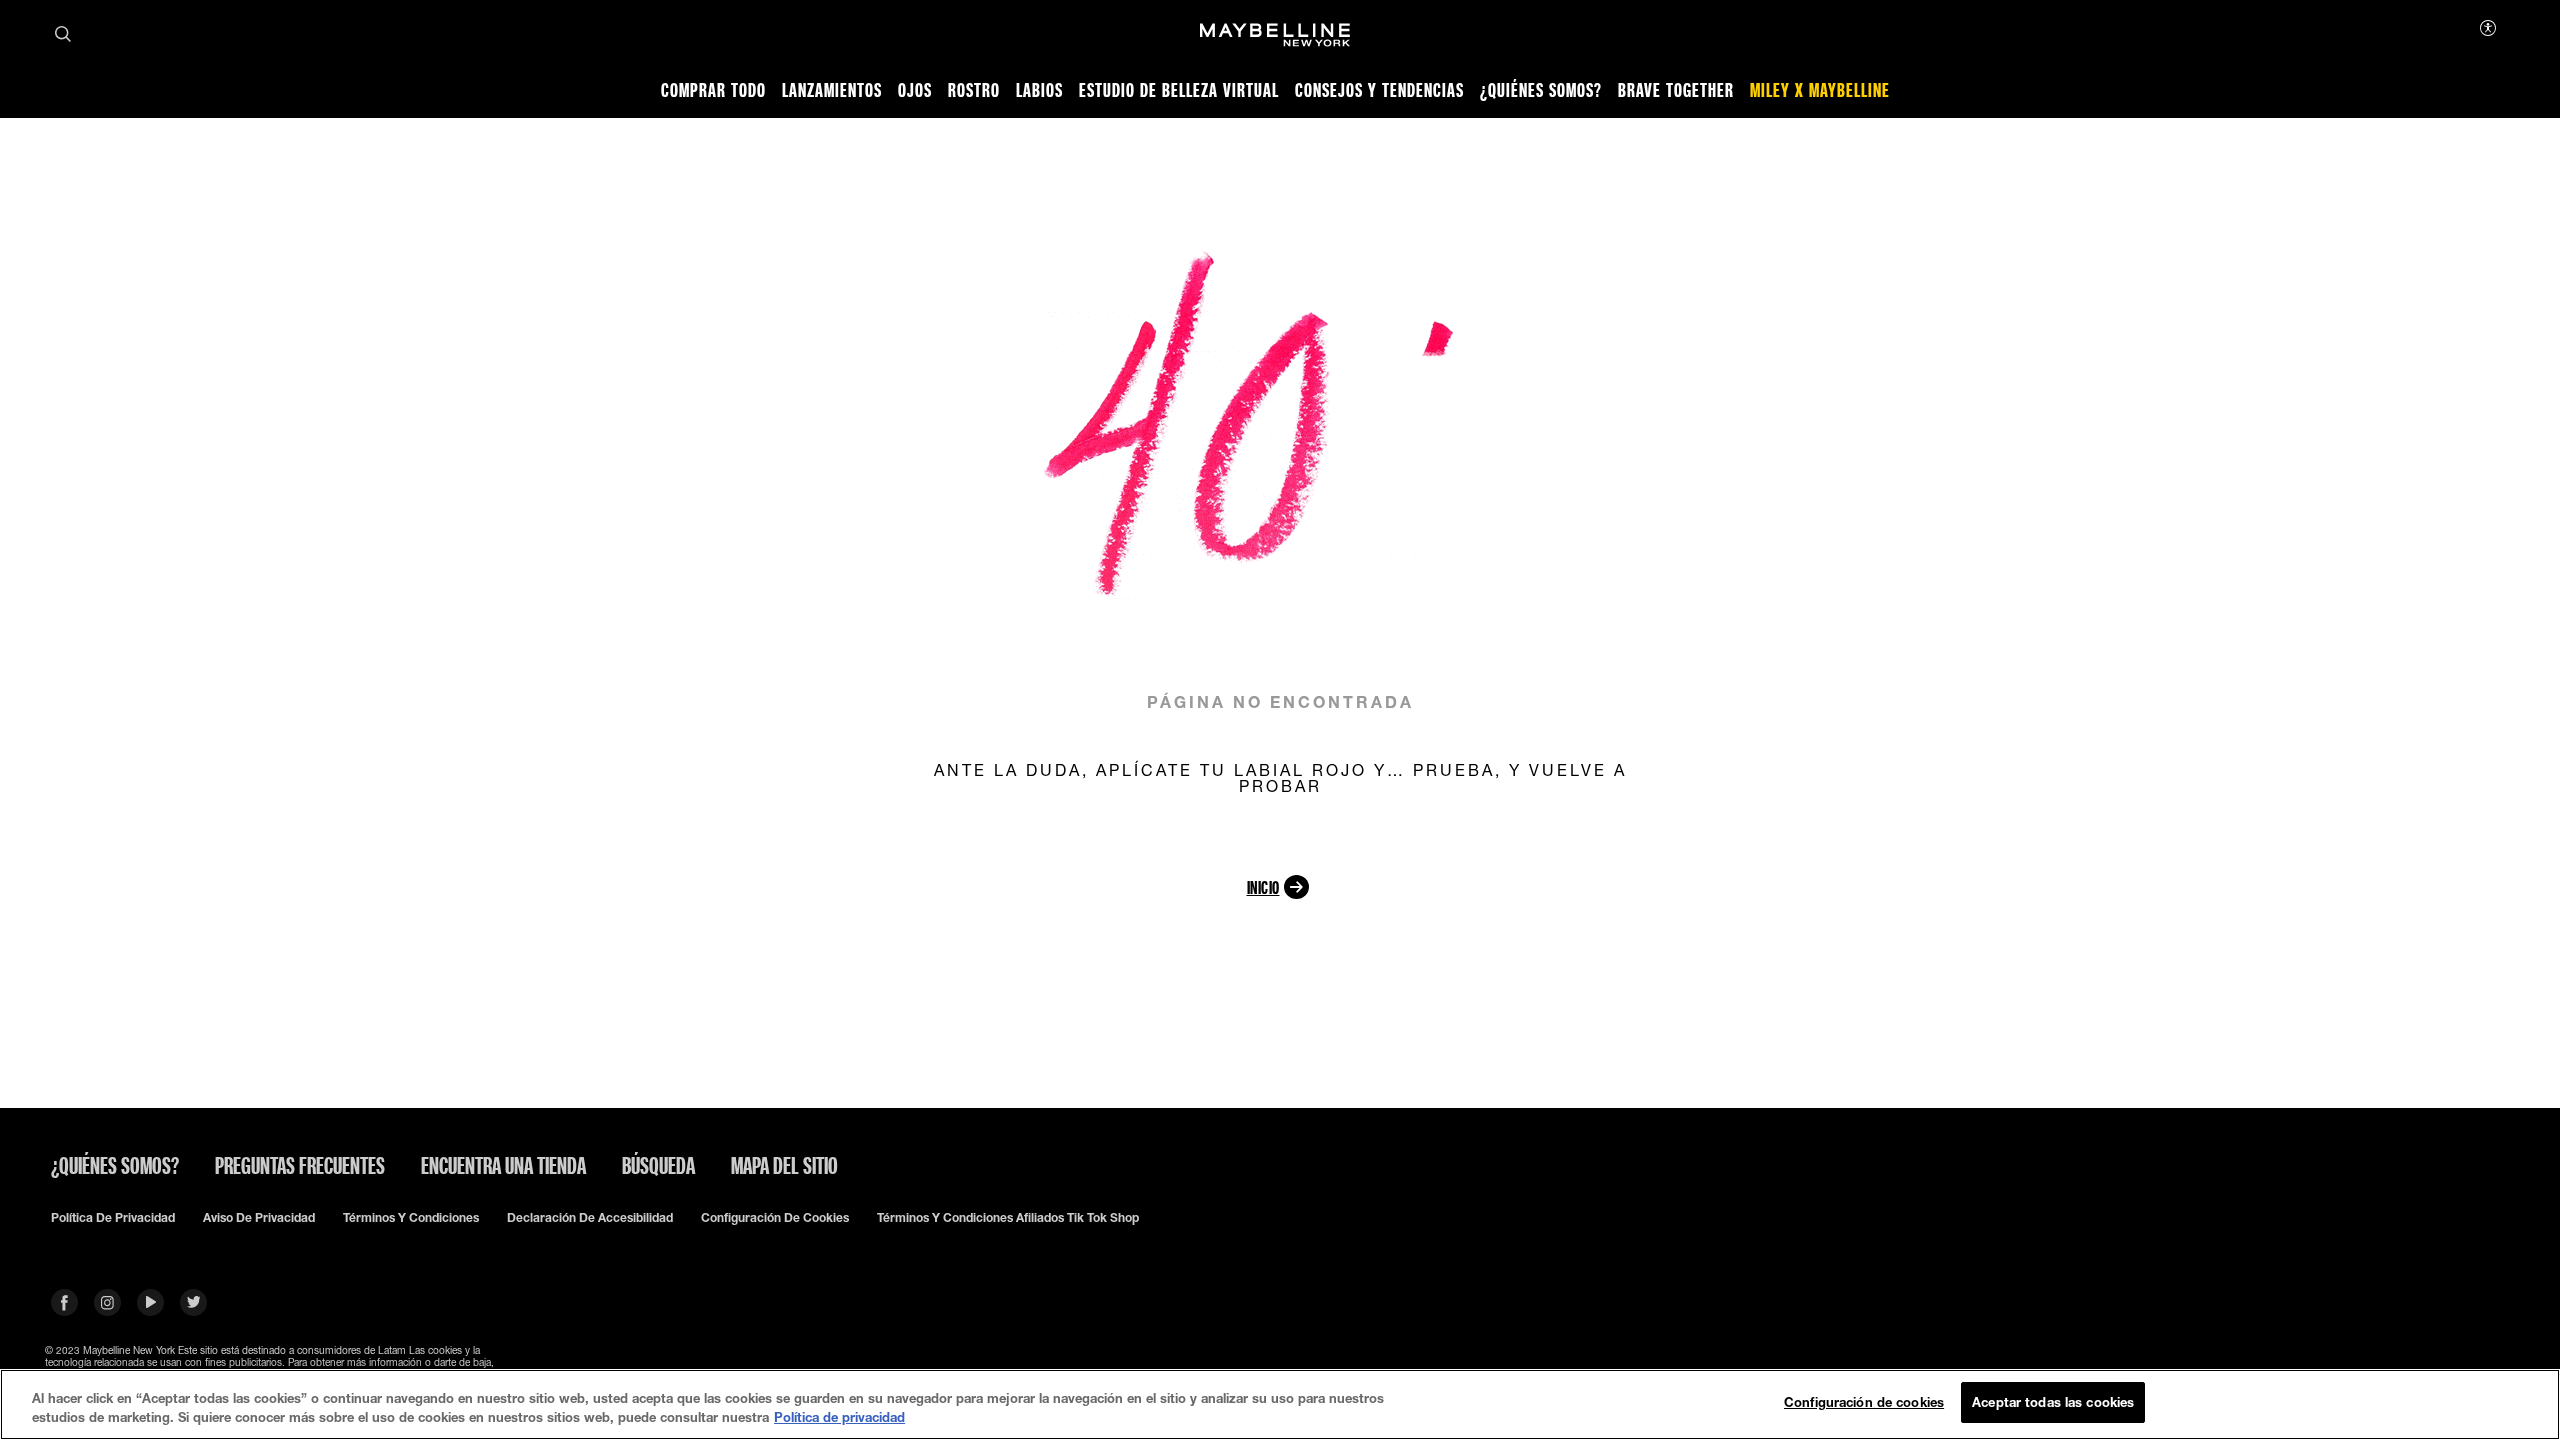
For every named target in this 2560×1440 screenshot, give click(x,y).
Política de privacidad (113, 1218)
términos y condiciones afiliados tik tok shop (1008, 1218)
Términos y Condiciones (411, 1218)
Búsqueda (658, 1165)
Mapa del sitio (784, 1165)
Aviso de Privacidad (259, 1218)
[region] (1280, 1404)
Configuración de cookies (775, 1218)
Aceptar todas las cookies (2053, 1402)
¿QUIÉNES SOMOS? (115, 1165)
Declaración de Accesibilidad (590, 1218)
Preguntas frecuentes (300, 1165)
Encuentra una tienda (503, 1165)
